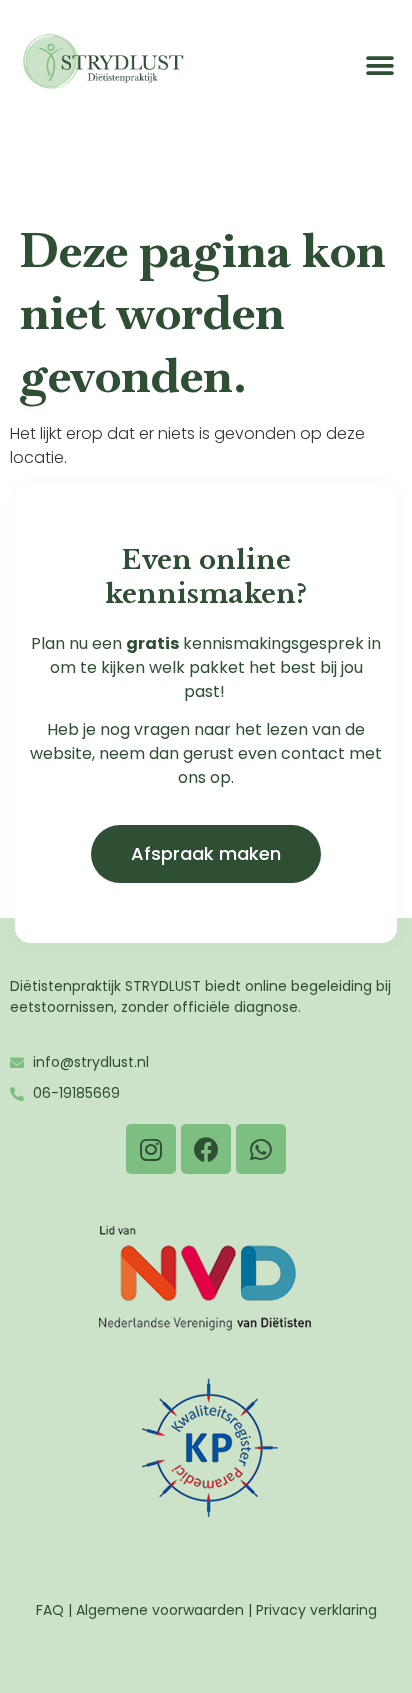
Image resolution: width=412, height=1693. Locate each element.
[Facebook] (206, 1149)
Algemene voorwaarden (160, 1610)
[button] (379, 65)
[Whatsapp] (261, 1149)
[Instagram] (151, 1149)
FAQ (50, 1610)
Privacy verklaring (316, 1610)
